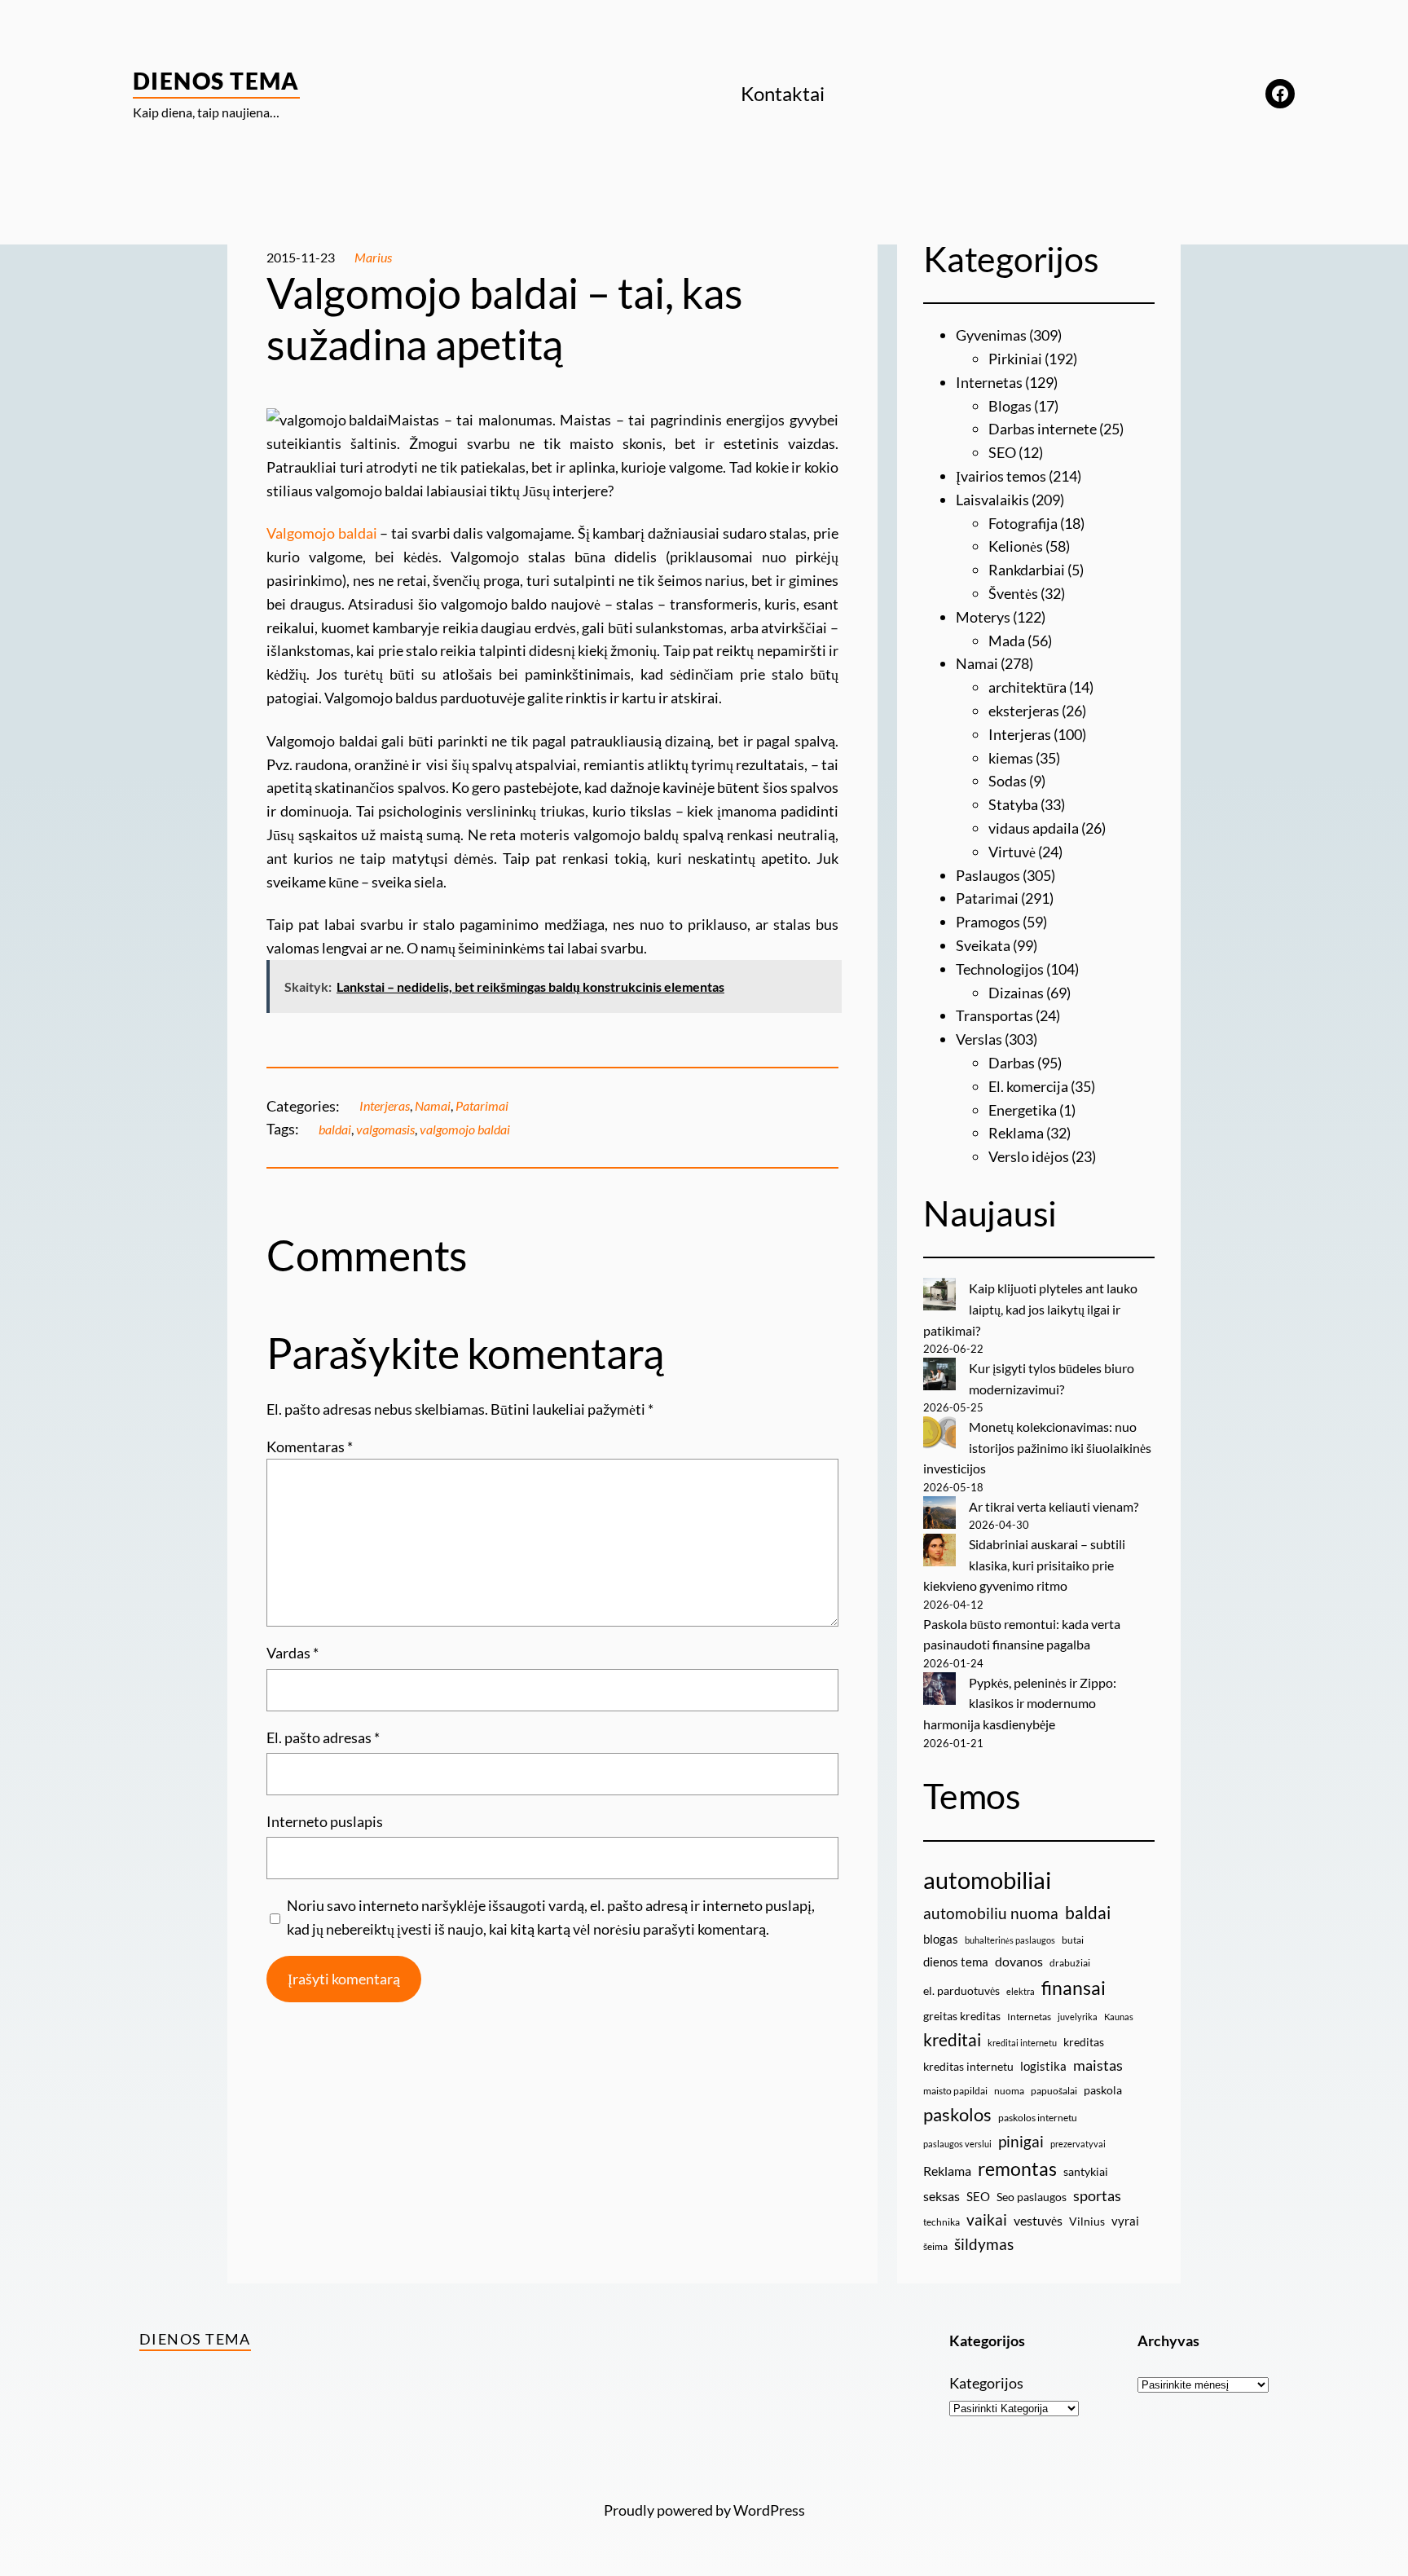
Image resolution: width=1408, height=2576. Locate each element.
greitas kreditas (962, 2016)
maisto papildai (955, 2091)
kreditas (1084, 2042)
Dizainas (1016, 993)
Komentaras (310, 1447)
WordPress (769, 2510)
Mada (1007, 641)
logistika (1043, 2066)
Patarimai (482, 1105)
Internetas (989, 382)
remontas (1017, 2169)
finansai (1074, 1988)
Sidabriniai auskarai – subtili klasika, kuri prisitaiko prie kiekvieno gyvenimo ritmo (1024, 1565)
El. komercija (1028, 1086)
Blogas (1010, 406)
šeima (935, 2246)
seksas (942, 2196)
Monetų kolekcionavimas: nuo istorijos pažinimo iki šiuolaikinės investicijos (1037, 1447)
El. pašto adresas (323, 1737)
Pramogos (988, 922)
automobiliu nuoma (991, 1913)
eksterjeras (1024, 711)
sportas (1097, 2196)
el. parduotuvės (961, 1990)
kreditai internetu (1022, 2043)
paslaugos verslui (957, 2144)
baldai (335, 1129)
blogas (941, 1939)
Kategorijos (986, 2383)
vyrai (1125, 2221)
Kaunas (1119, 2017)
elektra (1021, 1991)
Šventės (1013, 593)
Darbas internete (1043, 429)
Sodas (1008, 781)
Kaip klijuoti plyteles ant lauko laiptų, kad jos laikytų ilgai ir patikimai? (1030, 1309)
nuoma (1009, 2091)
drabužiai (1070, 1963)
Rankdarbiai (1027, 570)
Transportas (994, 1015)
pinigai (1021, 2141)
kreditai (952, 2040)
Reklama (1016, 1133)
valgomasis (385, 1129)
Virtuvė (1012, 852)
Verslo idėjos (1029, 1156)
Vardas (293, 1653)
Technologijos (1000, 969)
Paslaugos (988, 875)
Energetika (1023, 1110)
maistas (1098, 2065)
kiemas (1011, 758)
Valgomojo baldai (322, 533)
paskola (1103, 2090)
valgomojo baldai (465, 1129)
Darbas (1012, 1063)
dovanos (1019, 1961)
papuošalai (1054, 2091)
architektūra (1027, 687)
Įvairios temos (1001, 476)
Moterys (983, 617)
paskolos (957, 2115)
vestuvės (1038, 2220)
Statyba (1013, 804)
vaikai (987, 2219)
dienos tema (956, 1962)
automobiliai (987, 1880)
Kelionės (1016, 546)
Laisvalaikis (992, 500)
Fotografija (1023, 523)
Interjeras (385, 1105)
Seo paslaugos (1032, 2197)
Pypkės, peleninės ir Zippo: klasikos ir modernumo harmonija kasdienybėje (1020, 1703)
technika (942, 2222)
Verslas (979, 1039)
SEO (1002, 452)
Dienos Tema (216, 81)
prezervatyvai (1078, 2144)
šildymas (984, 2244)
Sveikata (983, 945)
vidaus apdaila (1034, 828)
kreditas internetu (968, 2066)
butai (1073, 1940)
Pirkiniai (1015, 359)
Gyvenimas (991, 335)
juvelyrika (1078, 2017)
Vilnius (1087, 2221)
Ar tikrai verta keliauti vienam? (1054, 1506)
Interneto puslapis (325, 1821)
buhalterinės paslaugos (1010, 1940)
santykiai (1086, 2171)
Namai (433, 1105)
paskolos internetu (1038, 2118)
